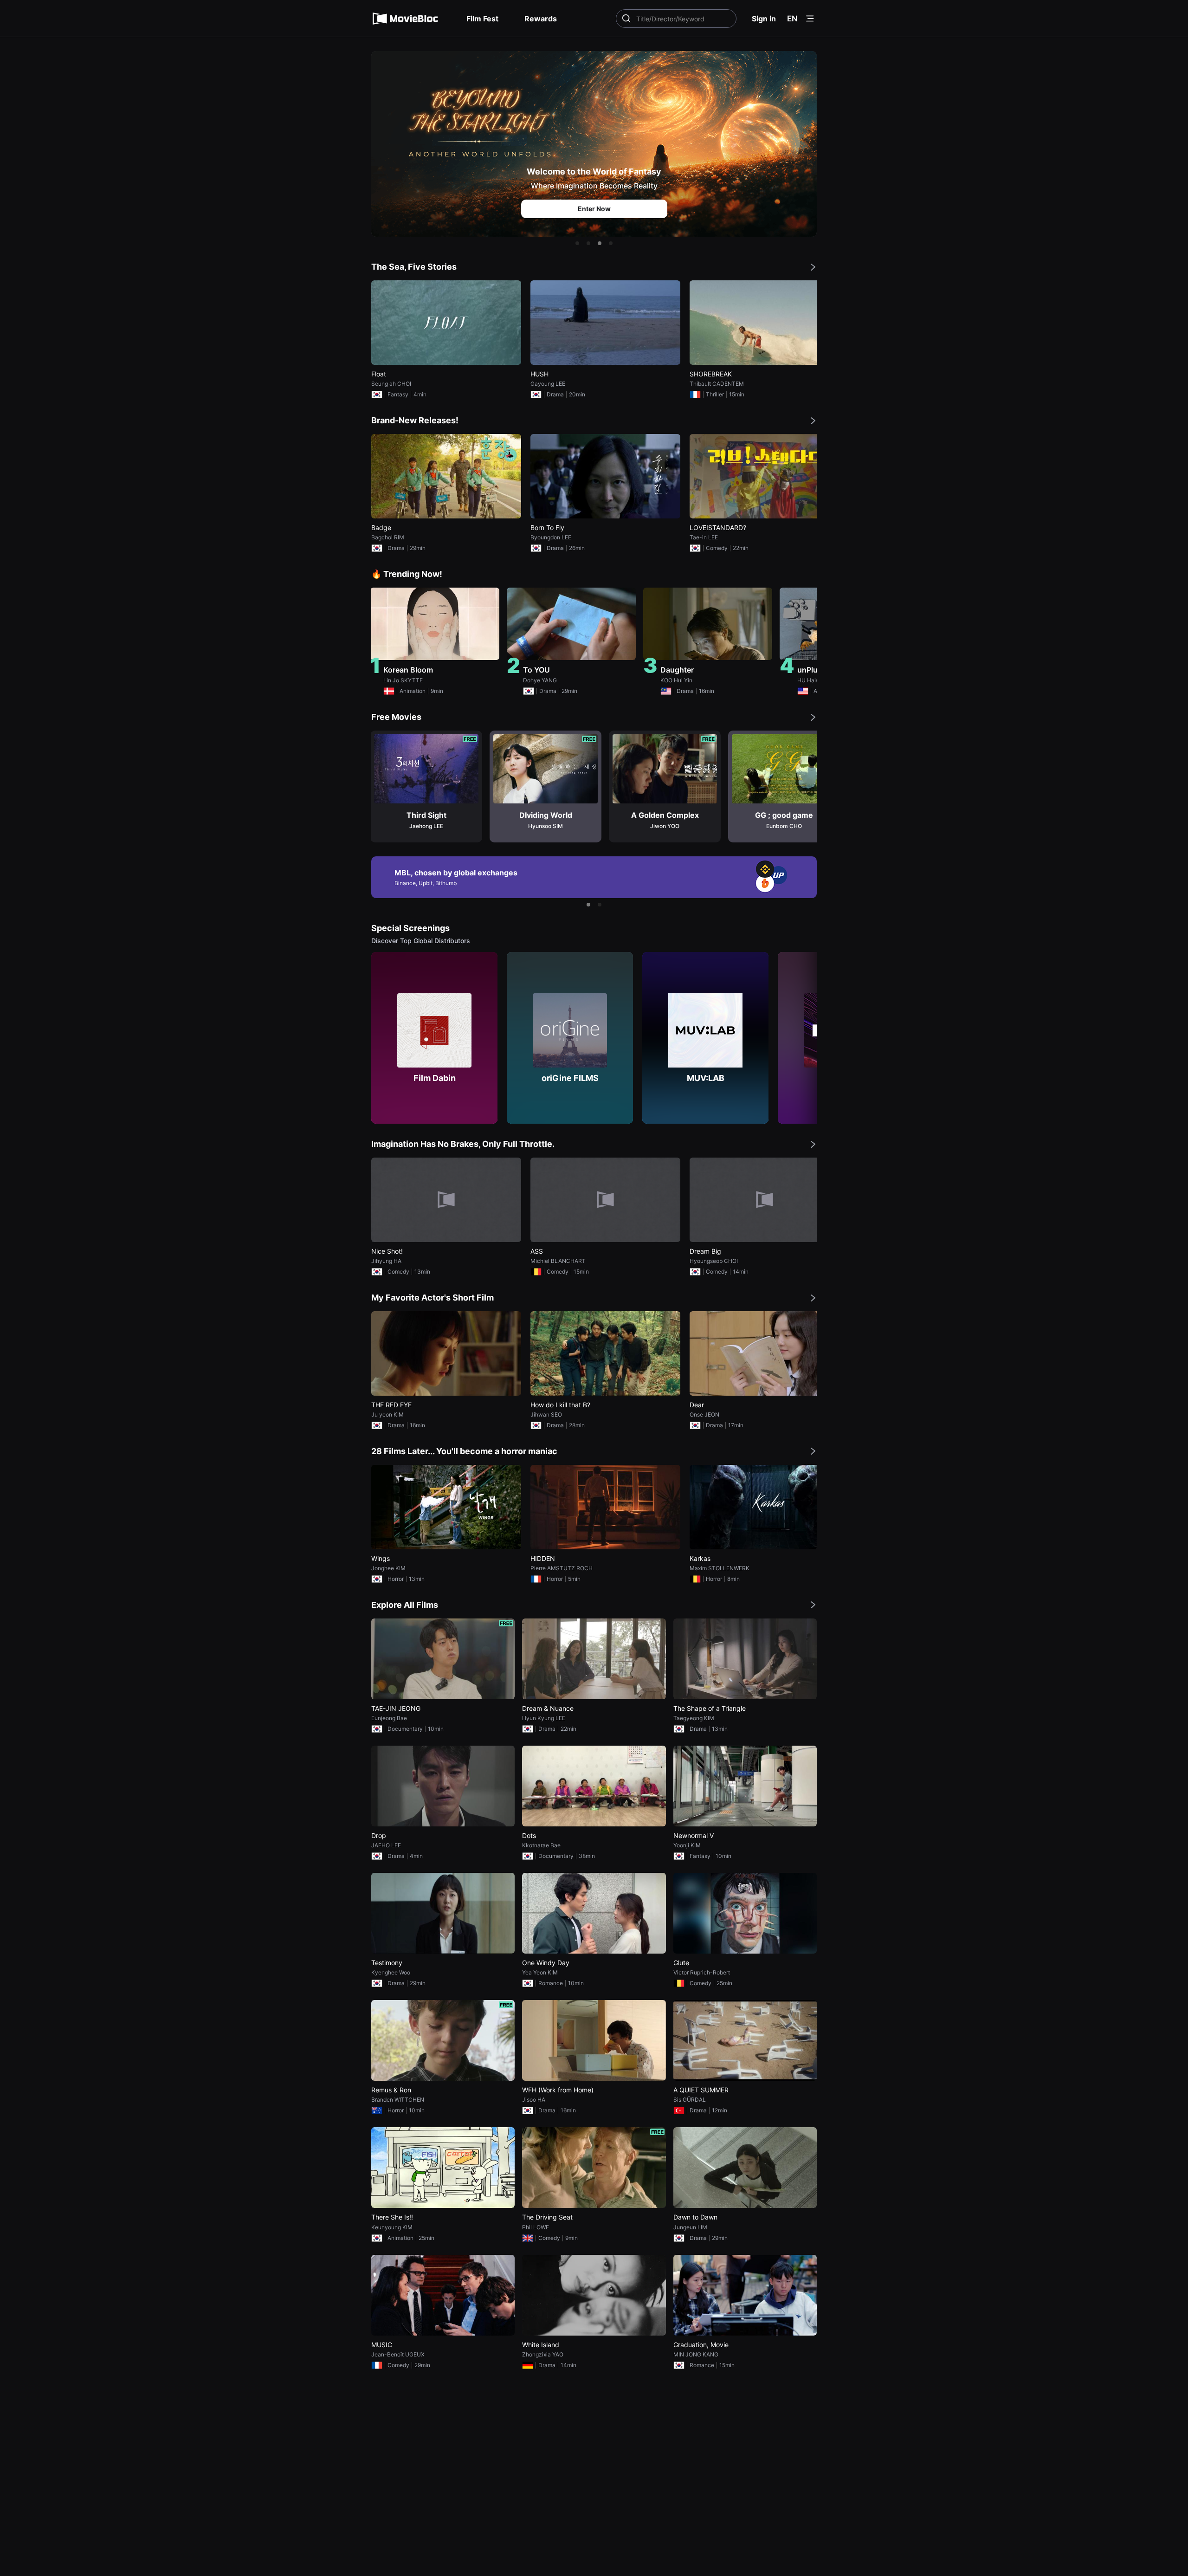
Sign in (764, 19)
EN (792, 19)
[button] (577, 243)
